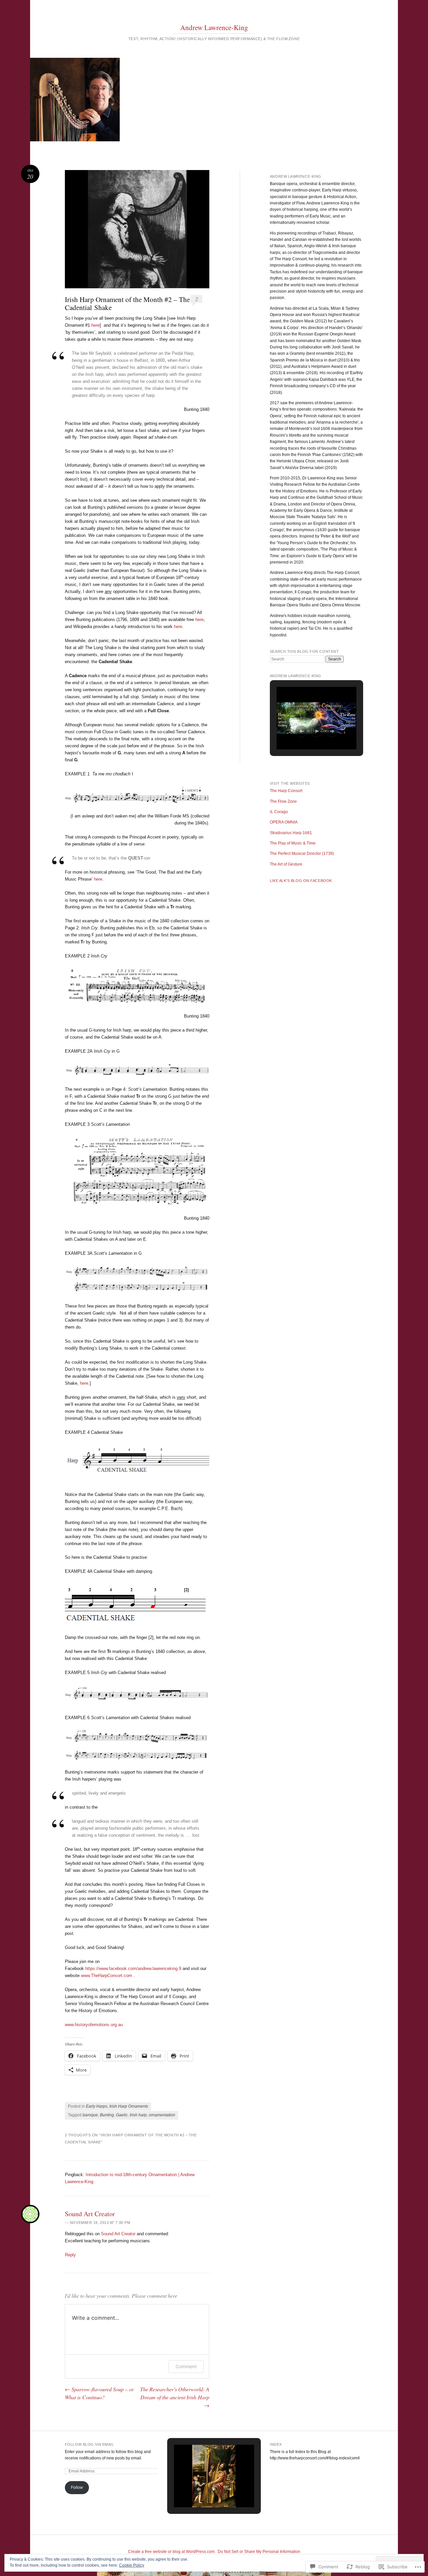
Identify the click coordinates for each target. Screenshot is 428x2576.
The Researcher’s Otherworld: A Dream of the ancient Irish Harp (175, 2397)
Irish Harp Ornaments (129, 2106)
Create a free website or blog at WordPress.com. (172, 2552)
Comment (186, 2366)
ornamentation (162, 2115)
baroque (90, 2115)
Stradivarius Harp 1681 (291, 833)
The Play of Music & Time (293, 843)
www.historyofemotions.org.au (94, 2025)
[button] (301, 731)
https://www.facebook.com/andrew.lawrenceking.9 (133, 1968)
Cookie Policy (132, 2565)
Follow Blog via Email (89, 2444)
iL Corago (279, 812)
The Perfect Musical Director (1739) (302, 854)
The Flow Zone (283, 801)
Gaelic (122, 2115)
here (95, 325)
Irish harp (138, 2115)
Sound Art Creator (90, 2214)
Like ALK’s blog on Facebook (301, 881)
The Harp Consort (286, 791)
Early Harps (97, 2106)
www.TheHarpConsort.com (106, 1976)
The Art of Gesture (286, 864)
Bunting (107, 2115)
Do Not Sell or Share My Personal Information (259, 2552)
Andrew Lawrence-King (214, 27)
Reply (70, 2255)
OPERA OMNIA (284, 822)
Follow (77, 2487)
